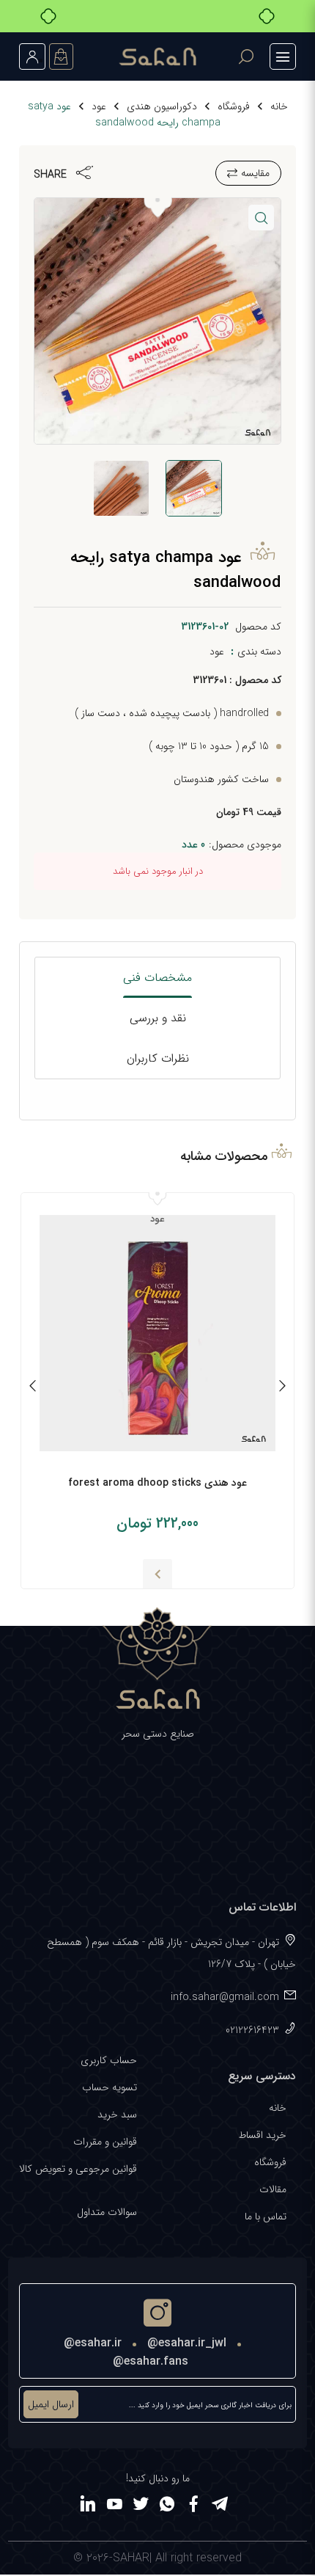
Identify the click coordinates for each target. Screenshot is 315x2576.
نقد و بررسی (158, 1018)
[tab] (158, 978)
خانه (279, 106)
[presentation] (282, 1388)
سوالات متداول (107, 2212)
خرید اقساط (262, 2135)
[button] (261, 218)
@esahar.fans (151, 2361)
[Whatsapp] (167, 2506)
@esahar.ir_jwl (187, 2343)
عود (99, 106)
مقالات (273, 2189)
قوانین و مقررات (105, 2142)
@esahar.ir (93, 2343)
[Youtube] (114, 2506)
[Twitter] (141, 2506)
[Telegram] (220, 2506)
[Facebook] (193, 2506)
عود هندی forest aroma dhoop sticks (157, 1483)
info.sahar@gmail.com (225, 1997)
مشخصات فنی (157, 978)
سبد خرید (117, 2115)
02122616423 (252, 2030)
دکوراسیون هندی (162, 106)
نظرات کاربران (158, 1058)
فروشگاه (234, 106)
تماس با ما (266, 2216)
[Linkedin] (88, 2506)
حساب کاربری (109, 2060)
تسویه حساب (110, 2087)
